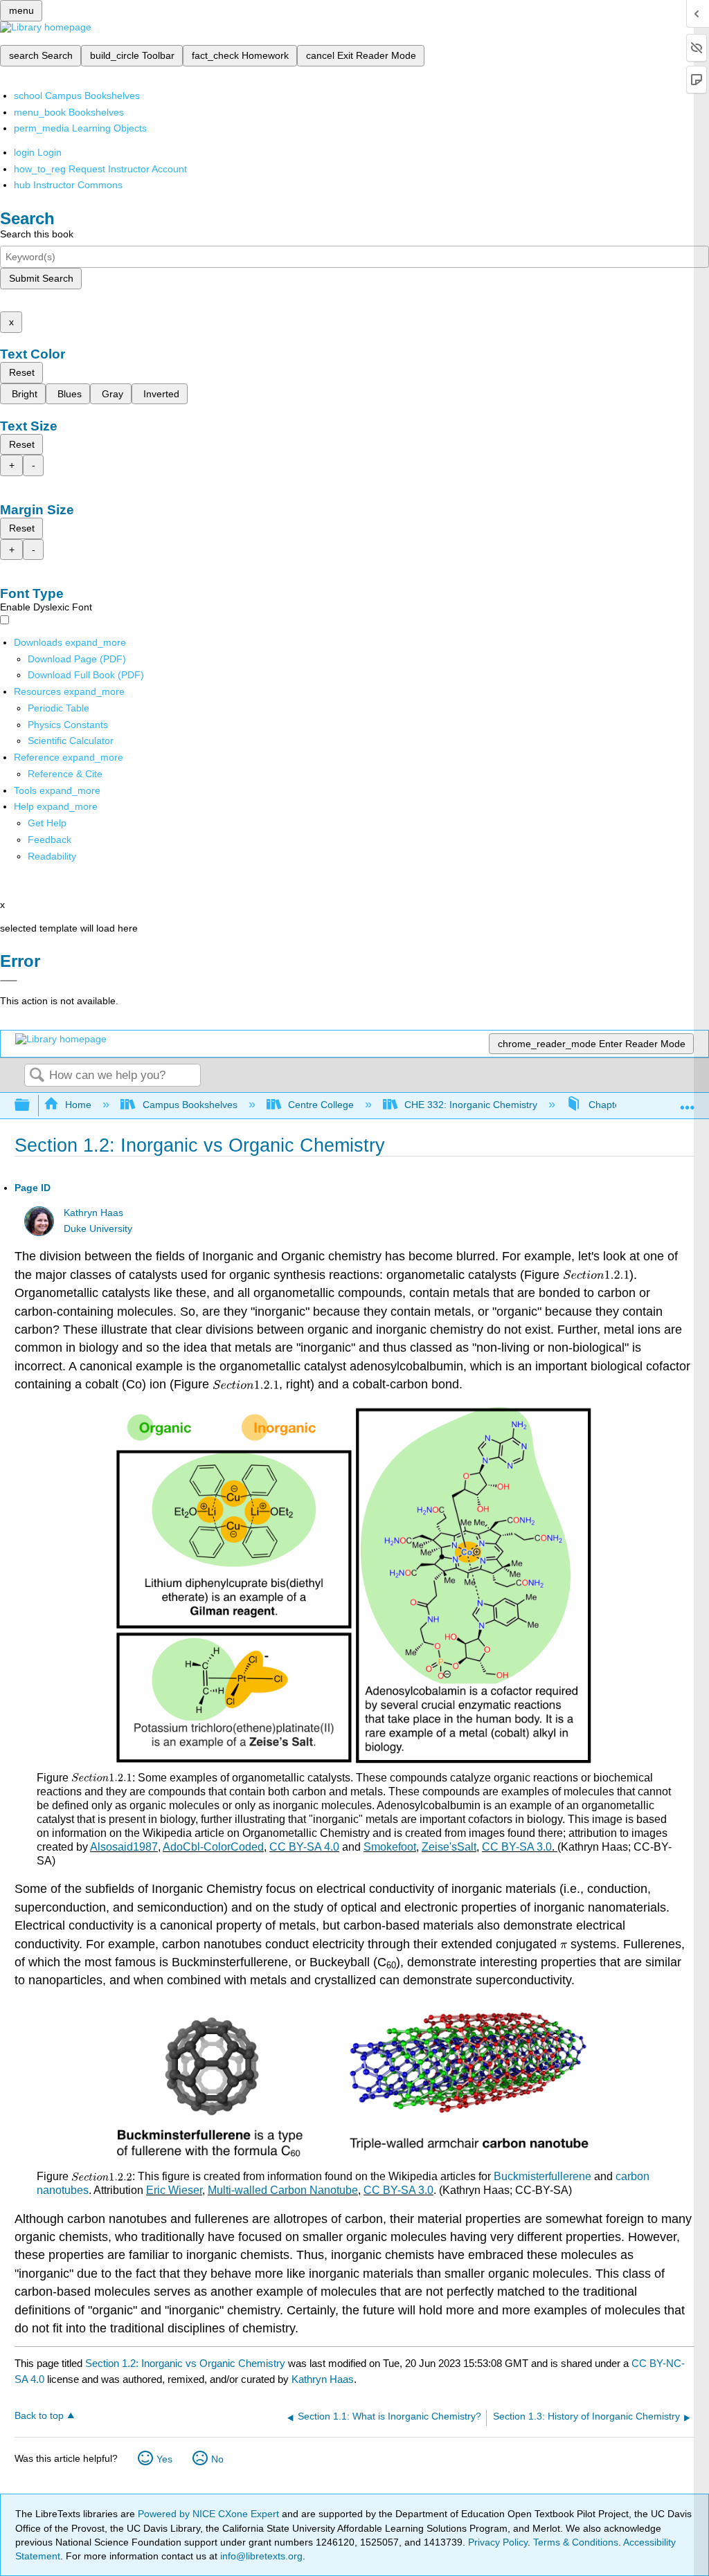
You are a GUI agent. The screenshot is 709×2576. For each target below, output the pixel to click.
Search (37, 1076)
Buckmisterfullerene (542, 2176)
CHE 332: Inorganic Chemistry (471, 1105)
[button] (50, 840)
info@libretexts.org (260, 2556)
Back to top (39, 2416)
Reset (22, 372)
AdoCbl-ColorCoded (213, 1847)
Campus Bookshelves (190, 1105)
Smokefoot (390, 1847)
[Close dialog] (9, 981)
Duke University (98, 1229)
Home (78, 1105)
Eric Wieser (174, 2190)
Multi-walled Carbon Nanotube (283, 2190)
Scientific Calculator (71, 741)
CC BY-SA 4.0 (304, 1847)
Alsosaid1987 (124, 1847)
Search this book (37, 234)
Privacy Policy (498, 2542)
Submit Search (41, 278)
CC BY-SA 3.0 (517, 1847)
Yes (164, 2459)
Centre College (321, 1105)
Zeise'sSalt (449, 1847)
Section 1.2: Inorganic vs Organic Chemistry (185, 2363)
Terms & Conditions (576, 2542)
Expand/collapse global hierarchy (31, 1106)
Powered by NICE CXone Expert (210, 2514)
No (217, 2459)
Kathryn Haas (93, 1213)
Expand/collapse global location (688, 1101)
